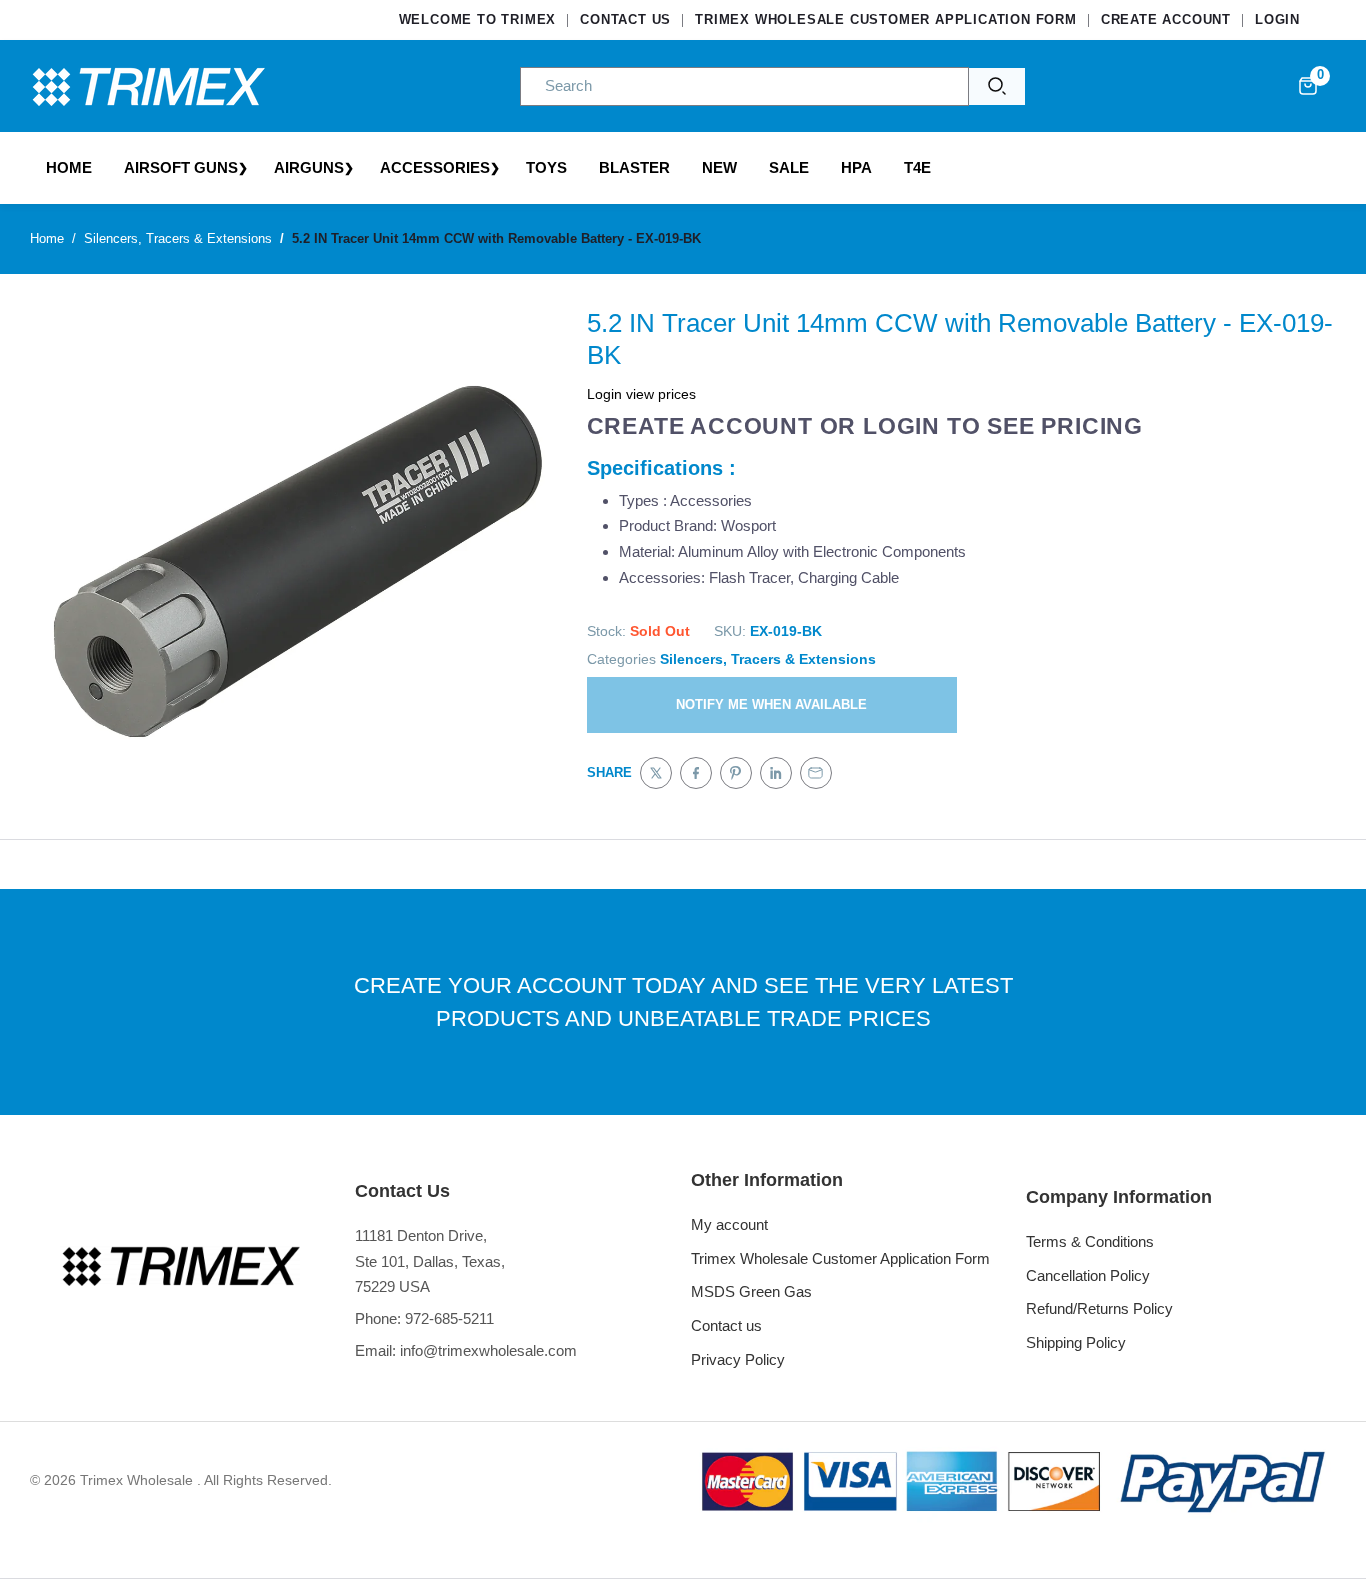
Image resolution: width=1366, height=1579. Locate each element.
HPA (856, 167)
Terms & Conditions (1090, 1241)
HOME (69, 167)
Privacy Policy (738, 1359)
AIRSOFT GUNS (181, 167)
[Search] (997, 86)
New (719, 167)
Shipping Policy (1076, 1342)
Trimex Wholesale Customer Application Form (840, 1258)
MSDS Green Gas (751, 1291)
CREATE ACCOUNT (1166, 19)
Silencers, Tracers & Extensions (768, 659)
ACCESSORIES (435, 167)
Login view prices (641, 394)
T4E (917, 167)
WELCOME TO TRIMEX (478, 19)
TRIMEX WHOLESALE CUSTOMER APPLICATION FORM (886, 19)
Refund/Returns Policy (1099, 1308)
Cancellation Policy (1088, 1275)
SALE (789, 167)
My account (729, 1224)
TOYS (546, 167)
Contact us (726, 1325)
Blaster (634, 167)
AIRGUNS (309, 167)
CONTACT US (625, 19)
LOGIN (1277, 19)
